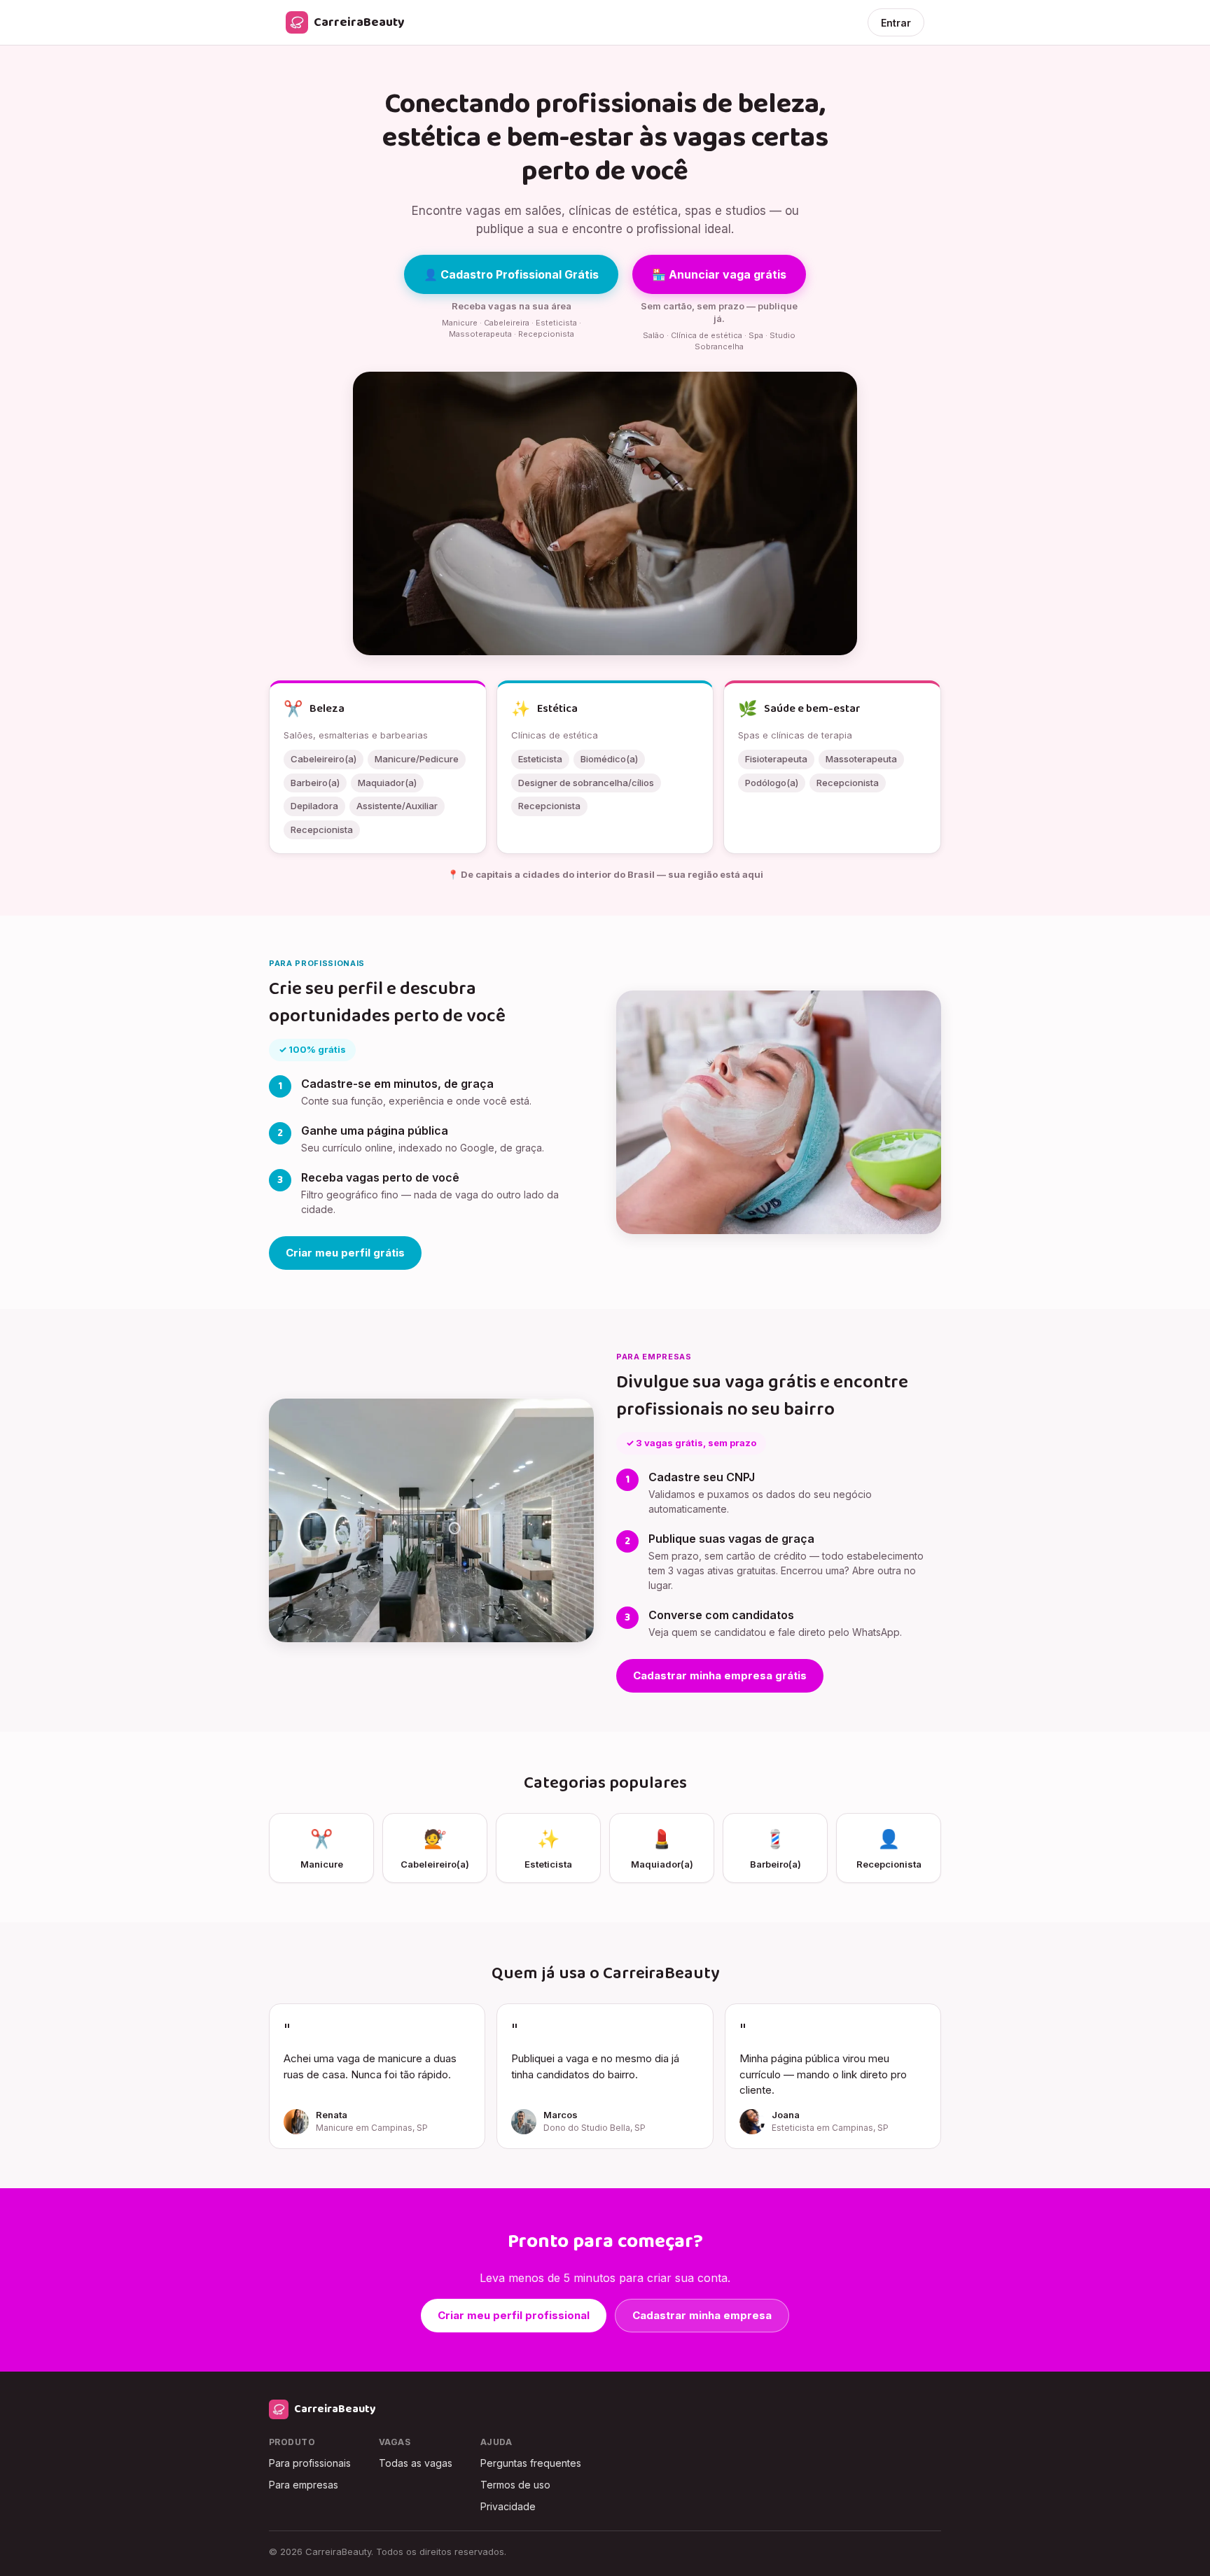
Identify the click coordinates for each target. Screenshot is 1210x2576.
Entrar (896, 23)
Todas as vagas (416, 2463)
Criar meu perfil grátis (345, 1253)
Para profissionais (310, 2463)
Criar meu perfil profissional (514, 2315)
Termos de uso (515, 2485)
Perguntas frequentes (531, 2463)
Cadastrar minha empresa (702, 2315)
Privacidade (508, 2506)
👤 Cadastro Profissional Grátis (511, 274)
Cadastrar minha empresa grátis (720, 1675)
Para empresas (304, 2485)
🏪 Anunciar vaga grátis (719, 274)
